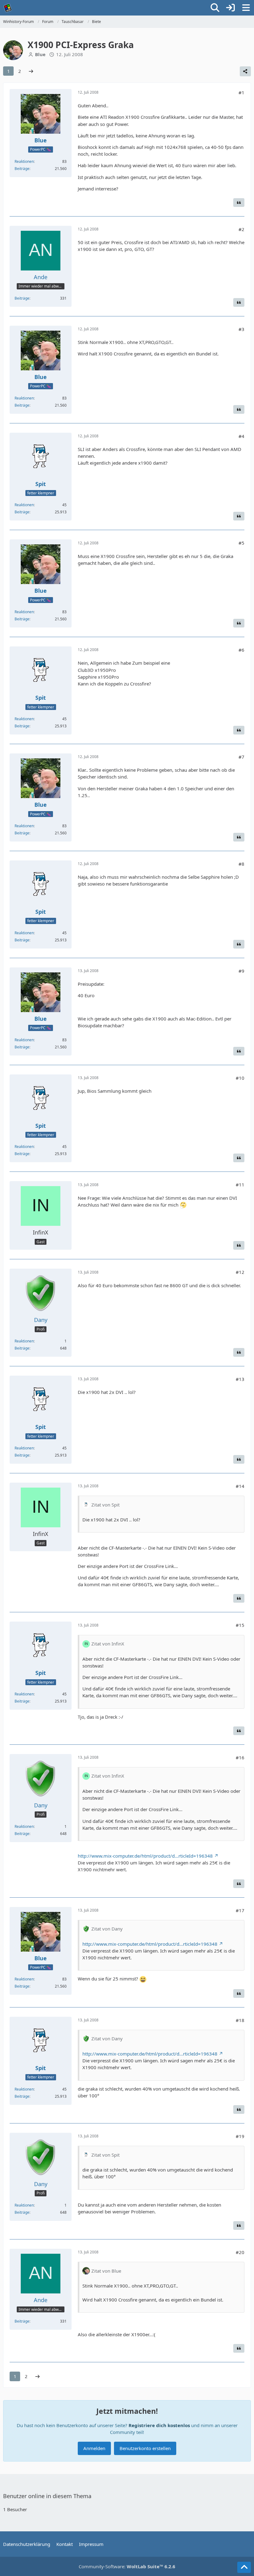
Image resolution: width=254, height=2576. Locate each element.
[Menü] (246, 8)
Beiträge (22, 169)
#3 (241, 329)
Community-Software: (127, 2566)
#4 (241, 436)
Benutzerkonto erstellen (145, 2448)
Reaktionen (24, 161)
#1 (241, 92)
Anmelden (94, 2448)
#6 (241, 650)
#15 (240, 1625)
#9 (241, 971)
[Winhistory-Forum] (8, 8)
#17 (240, 1910)
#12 (240, 1272)
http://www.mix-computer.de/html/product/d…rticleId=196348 (145, 1856)
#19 (240, 2136)
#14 (240, 1486)
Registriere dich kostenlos (159, 2425)
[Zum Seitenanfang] (244, 2567)
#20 (240, 2252)
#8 (241, 864)
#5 (241, 543)
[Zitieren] (239, 203)
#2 (241, 229)
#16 (240, 1757)
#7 (241, 757)
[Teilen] (245, 71)
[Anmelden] (230, 8)
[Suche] (215, 8)
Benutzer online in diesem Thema (47, 2496)
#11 (240, 1185)
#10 (240, 1078)
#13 (240, 1379)
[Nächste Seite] (31, 71)
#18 (240, 2020)
